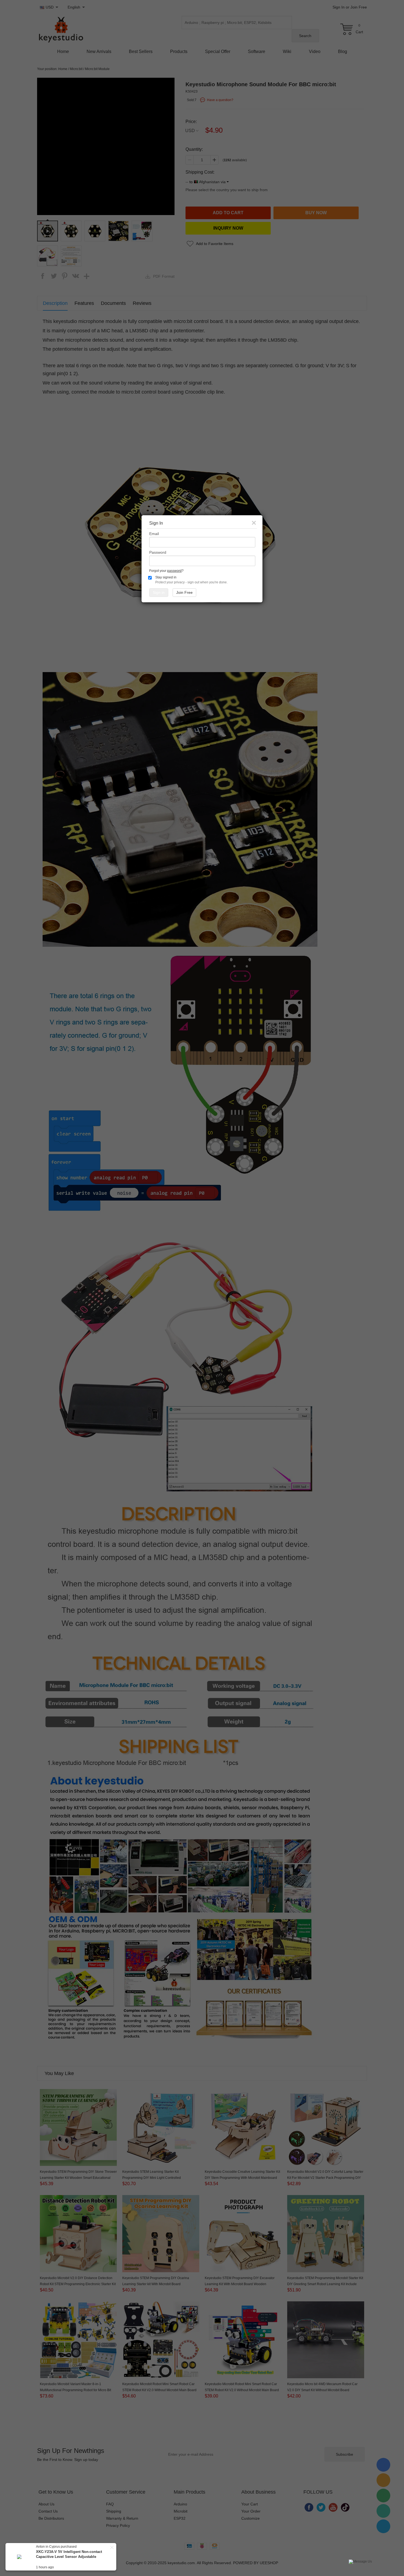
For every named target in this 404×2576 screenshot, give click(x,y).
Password (158, 552)
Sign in (159, 592)
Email (154, 534)
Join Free (184, 592)
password (174, 571)
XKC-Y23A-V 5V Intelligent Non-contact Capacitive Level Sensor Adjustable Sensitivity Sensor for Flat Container (69, 2557)
